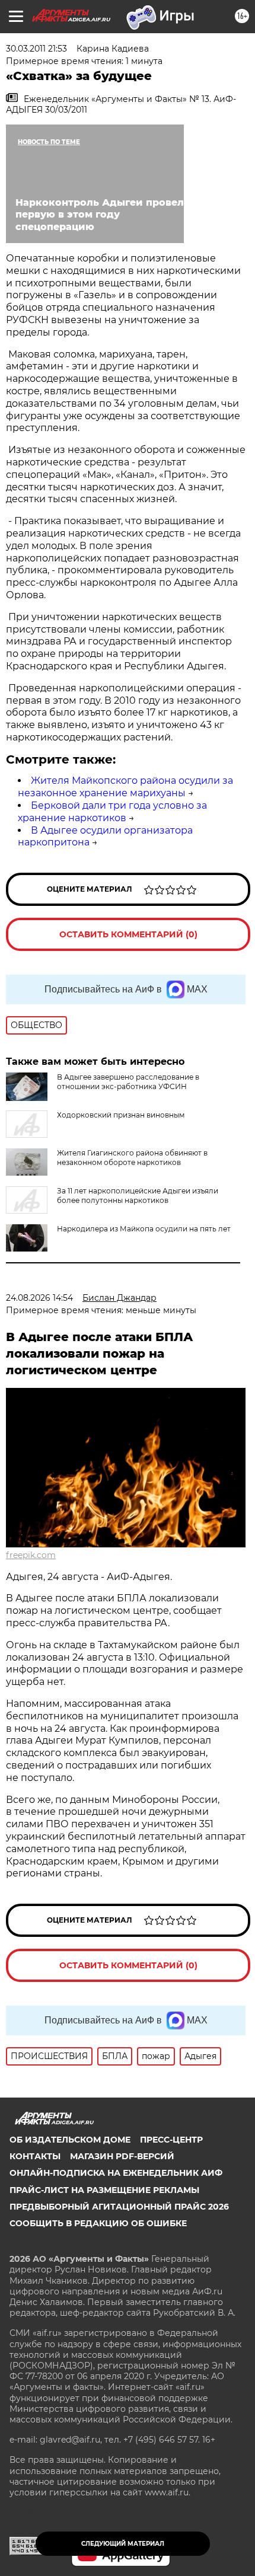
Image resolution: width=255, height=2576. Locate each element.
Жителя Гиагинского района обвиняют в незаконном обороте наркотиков (132, 1158)
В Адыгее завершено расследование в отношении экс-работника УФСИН (128, 1082)
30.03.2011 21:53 (36, 49)
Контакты (35, 2156)
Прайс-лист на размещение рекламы (104, 2190)
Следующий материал (123, 2544)
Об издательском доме (70, 2140)
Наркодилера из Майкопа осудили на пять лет (144, 1229)
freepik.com (31, 1555)
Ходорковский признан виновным (121, 1115)
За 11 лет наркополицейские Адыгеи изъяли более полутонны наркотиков (138, 1196)
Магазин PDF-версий (122, 2156)
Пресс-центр (171, 2140)
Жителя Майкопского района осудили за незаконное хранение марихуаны (125, 787)
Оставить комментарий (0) (128, 934)
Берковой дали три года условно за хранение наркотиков (112, 812)
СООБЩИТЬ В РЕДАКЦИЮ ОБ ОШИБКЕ (98, 2223)
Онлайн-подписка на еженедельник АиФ (116, 2173)
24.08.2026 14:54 (39, 1298)
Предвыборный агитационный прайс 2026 (119, 2207)
